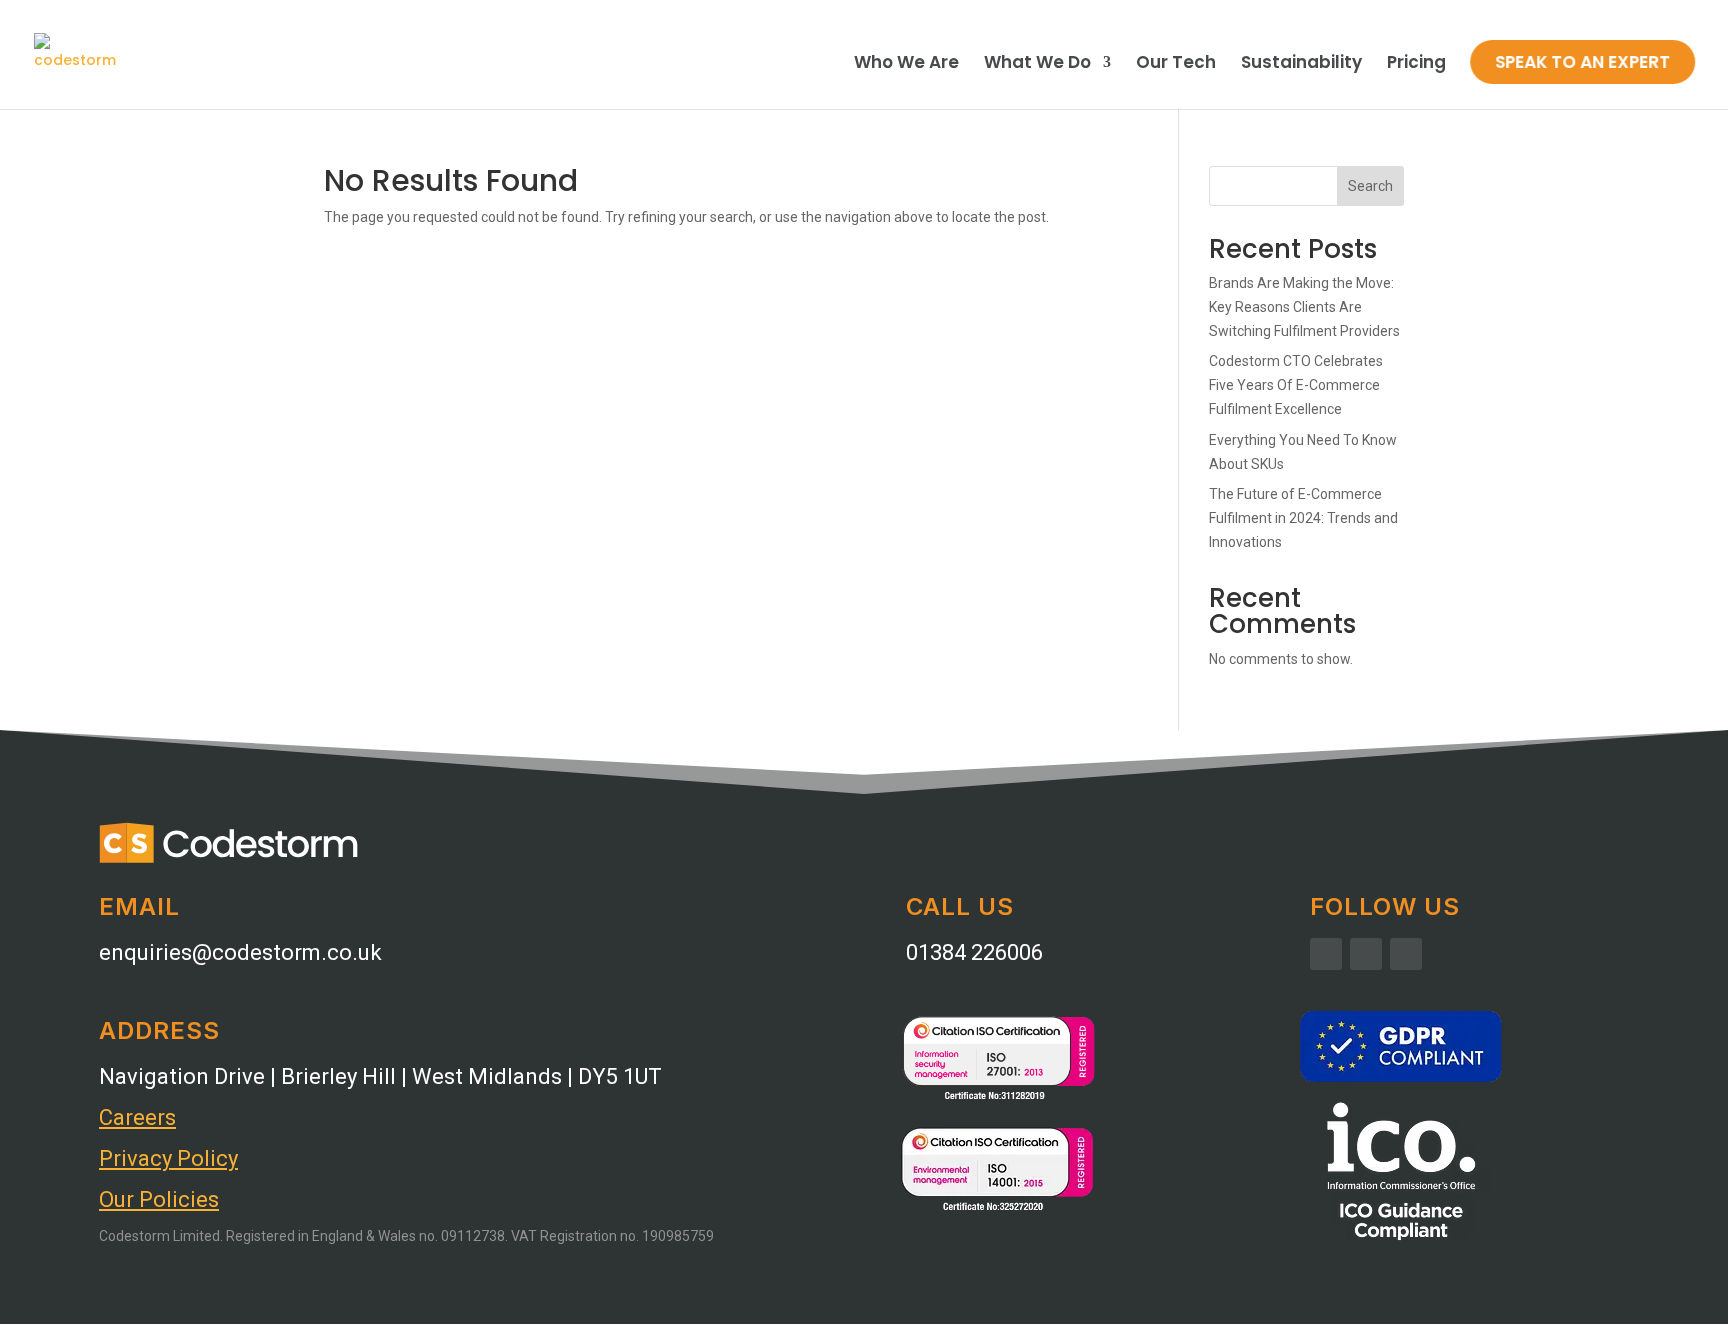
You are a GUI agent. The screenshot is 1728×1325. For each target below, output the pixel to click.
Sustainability (1301, 64)
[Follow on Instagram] (1366, 954)
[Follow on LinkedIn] (1406, 954)
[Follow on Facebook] (1326, 954)
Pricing (1416, 64)
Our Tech (1176, 64)
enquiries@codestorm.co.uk (240, 952)
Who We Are (906, 64)
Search (1370, 186)
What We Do (1037, 64)
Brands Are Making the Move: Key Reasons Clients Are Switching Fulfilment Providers (1304, 307)
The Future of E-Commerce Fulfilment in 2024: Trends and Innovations (1303, 518)
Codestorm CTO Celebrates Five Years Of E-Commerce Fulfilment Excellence (1296, 385)
